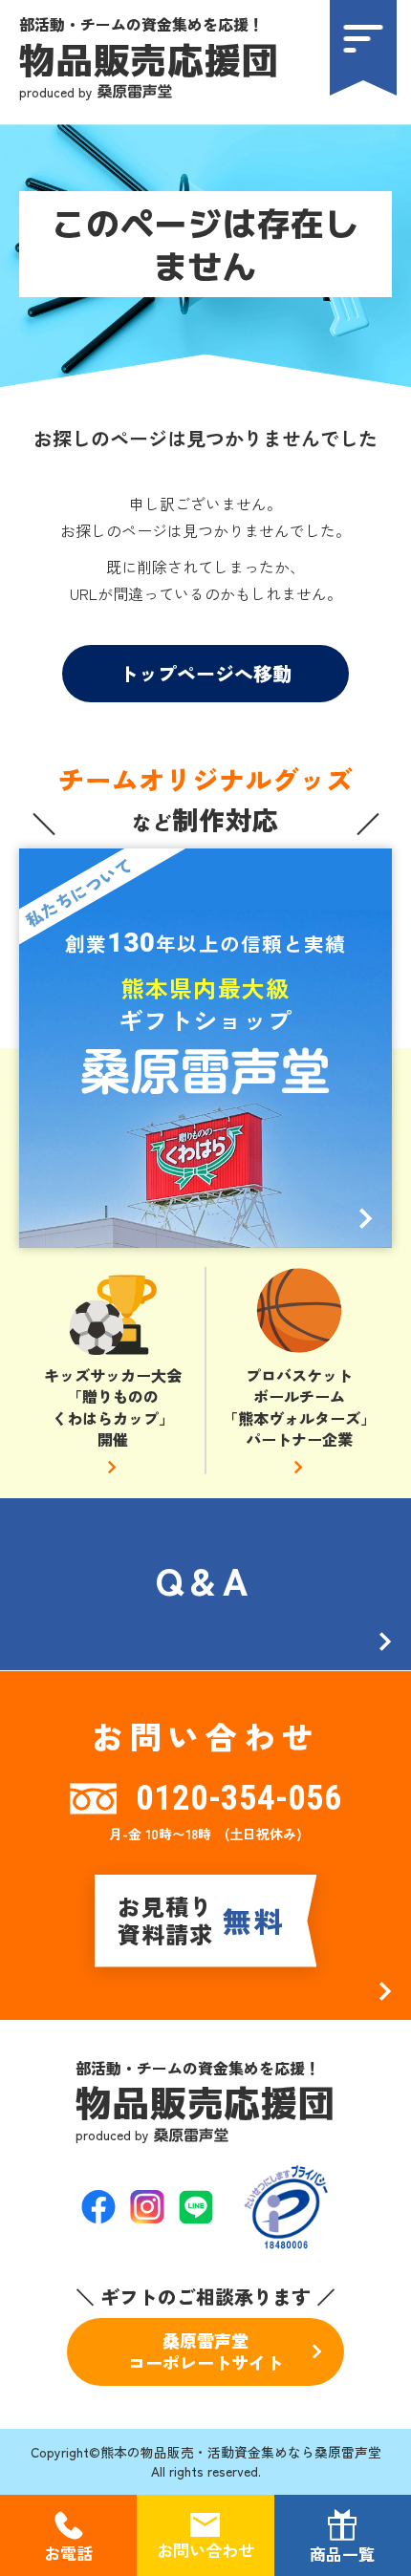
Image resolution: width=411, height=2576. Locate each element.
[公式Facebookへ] (98, 2207)
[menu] (363, 48)
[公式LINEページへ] (196, 2207)
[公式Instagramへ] (147, 2207)
